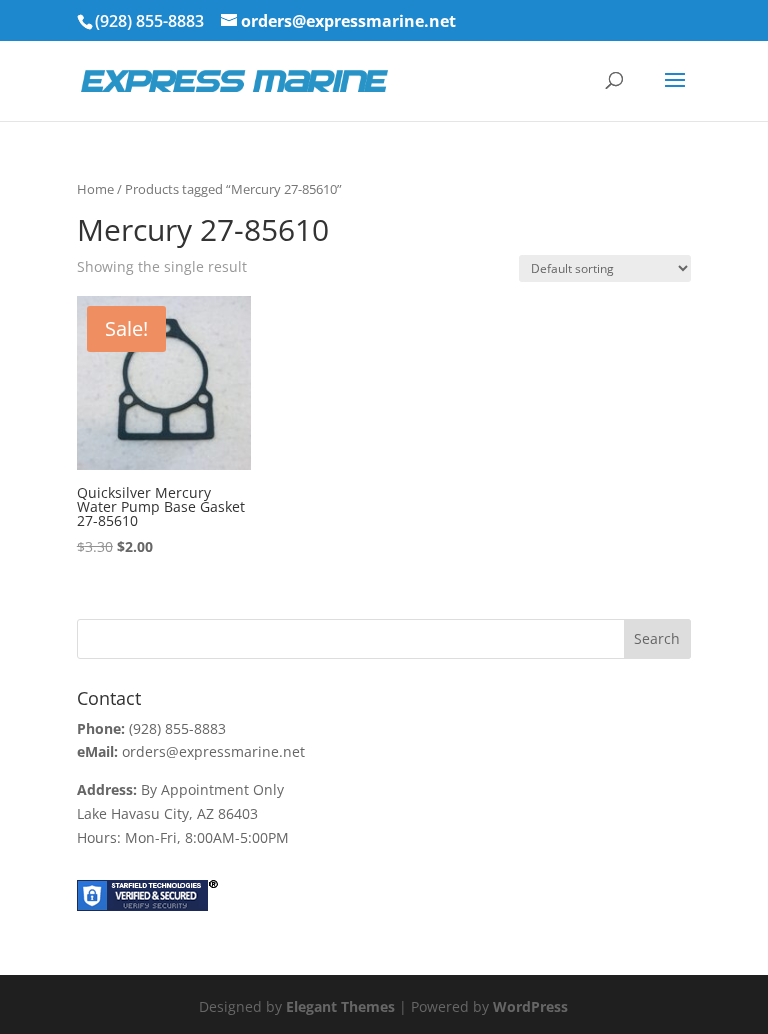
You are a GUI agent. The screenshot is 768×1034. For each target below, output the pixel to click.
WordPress (530, 1006)
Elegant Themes (340, 1006)
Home (95, 189)
